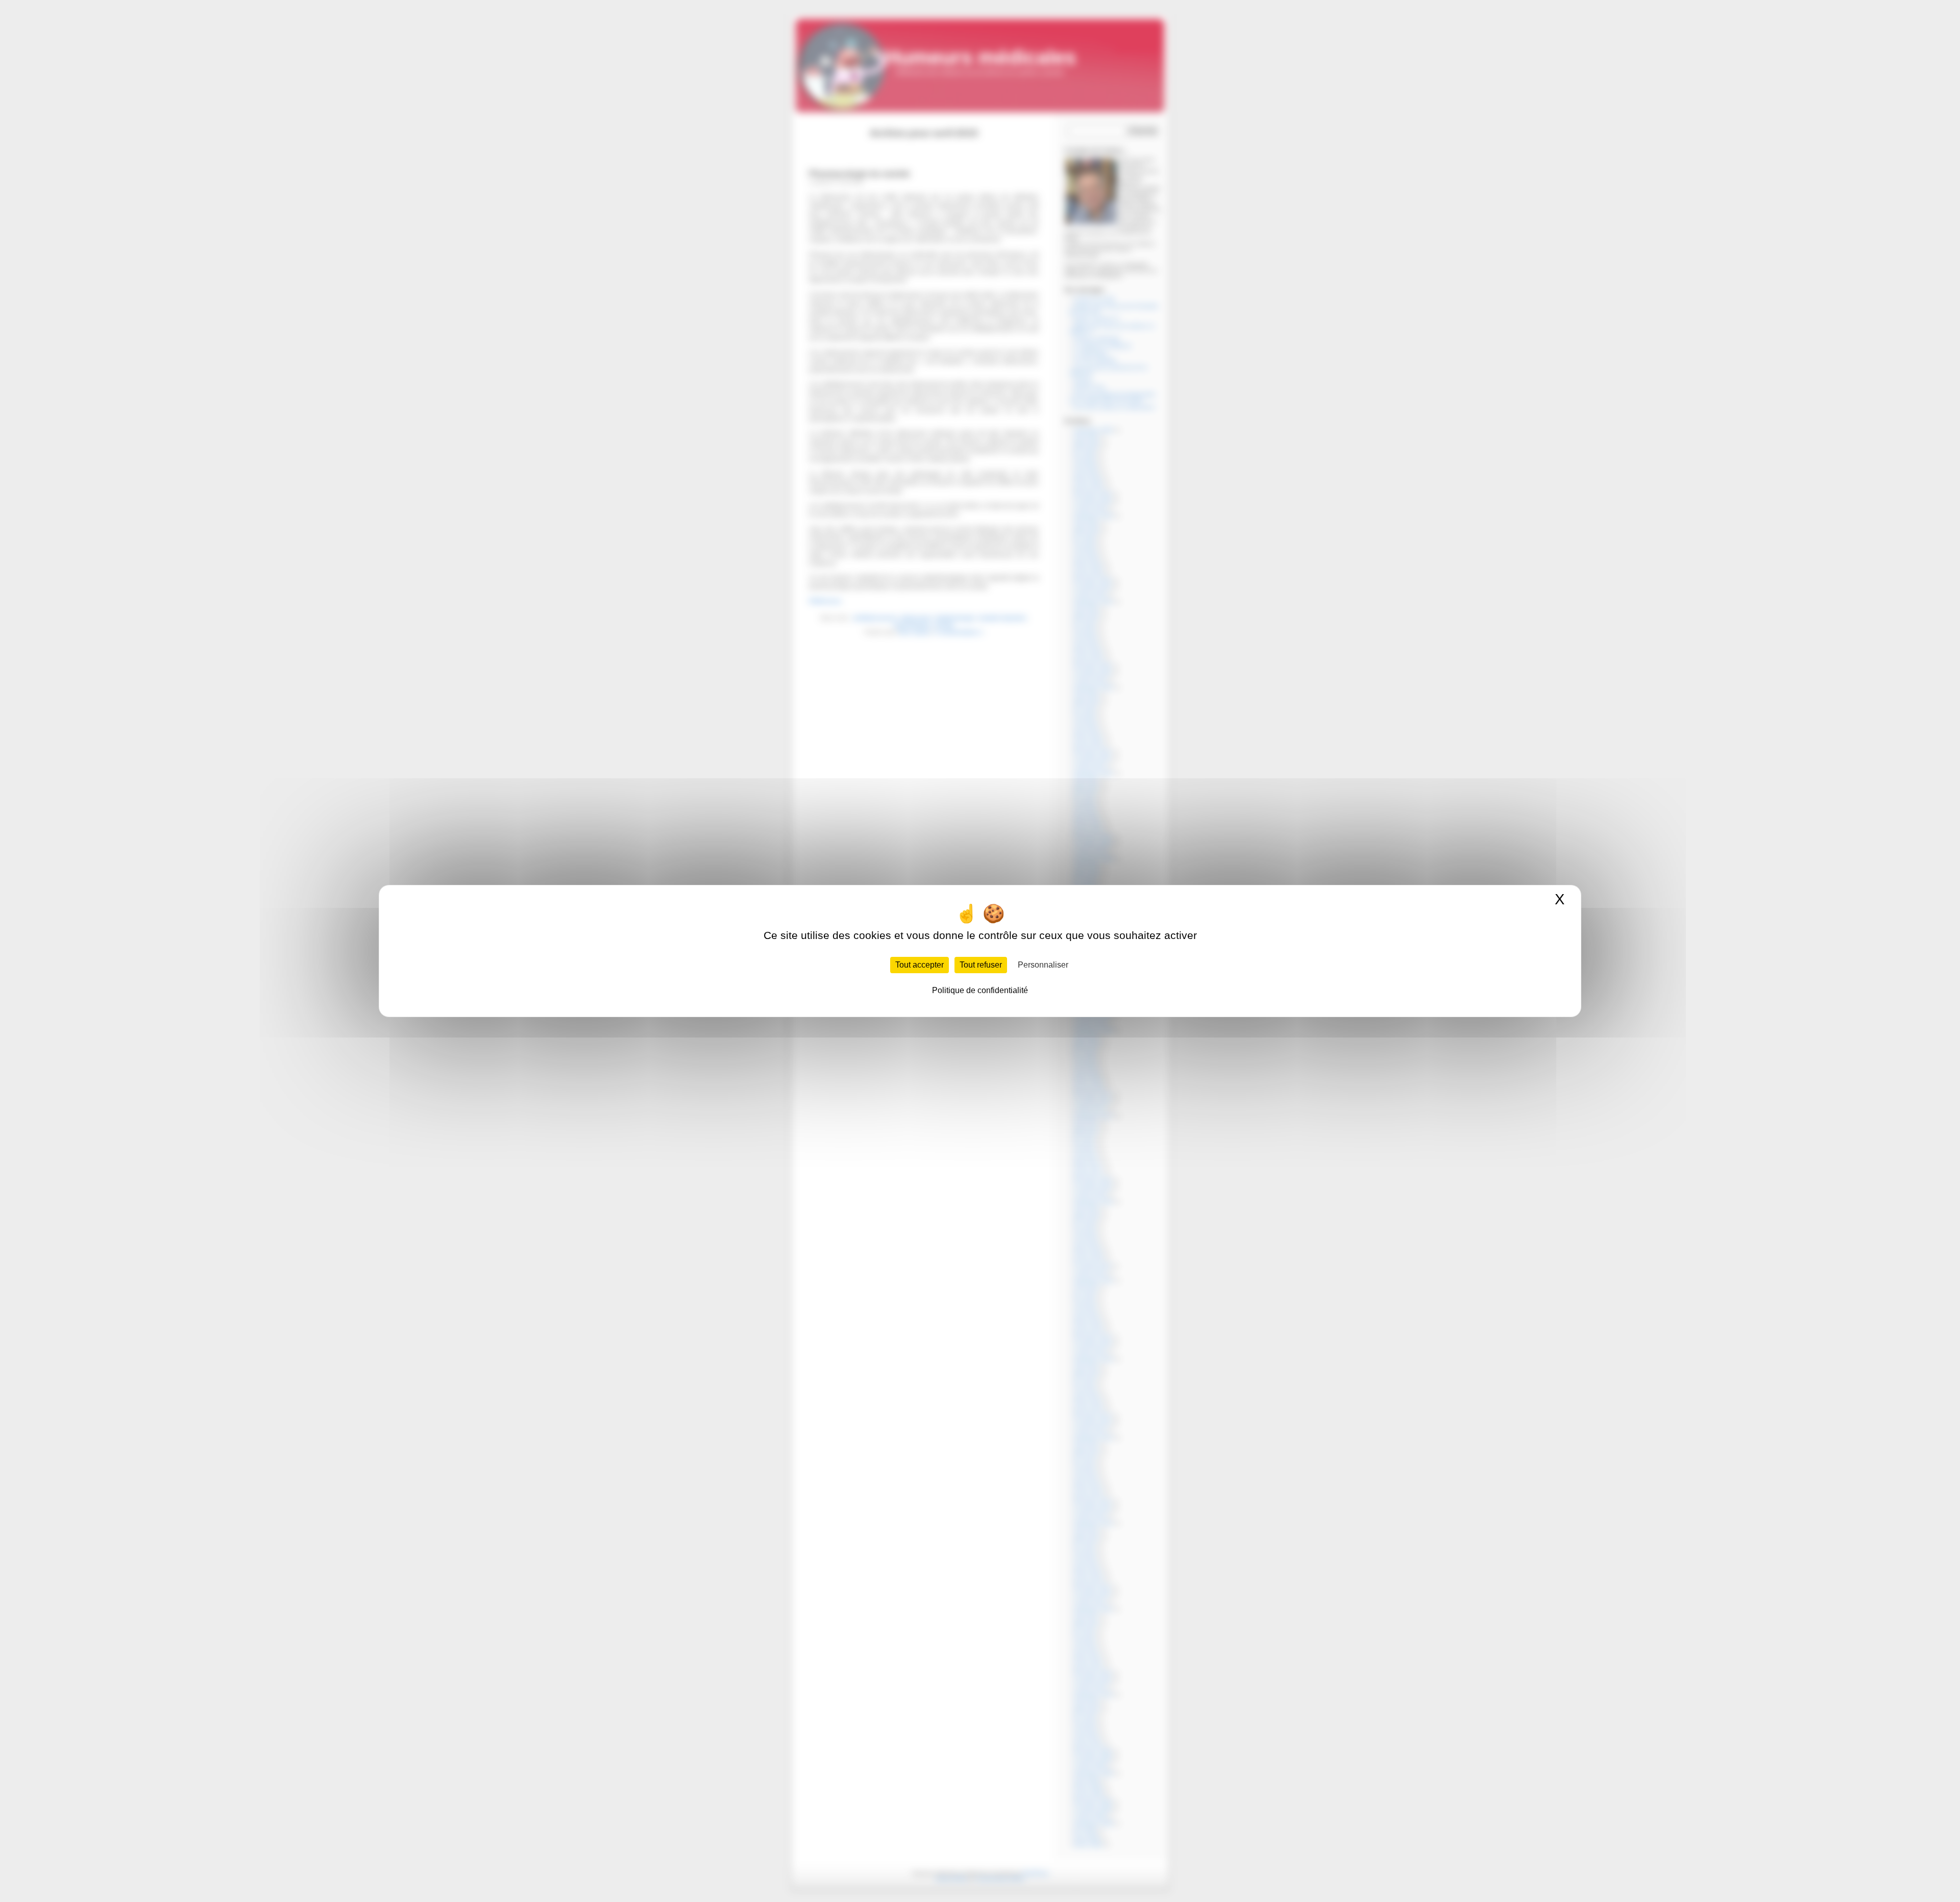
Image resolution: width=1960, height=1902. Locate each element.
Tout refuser (981, 965)
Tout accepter (920, 965)
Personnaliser (1043, 965)
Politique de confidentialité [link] (980, 990)
